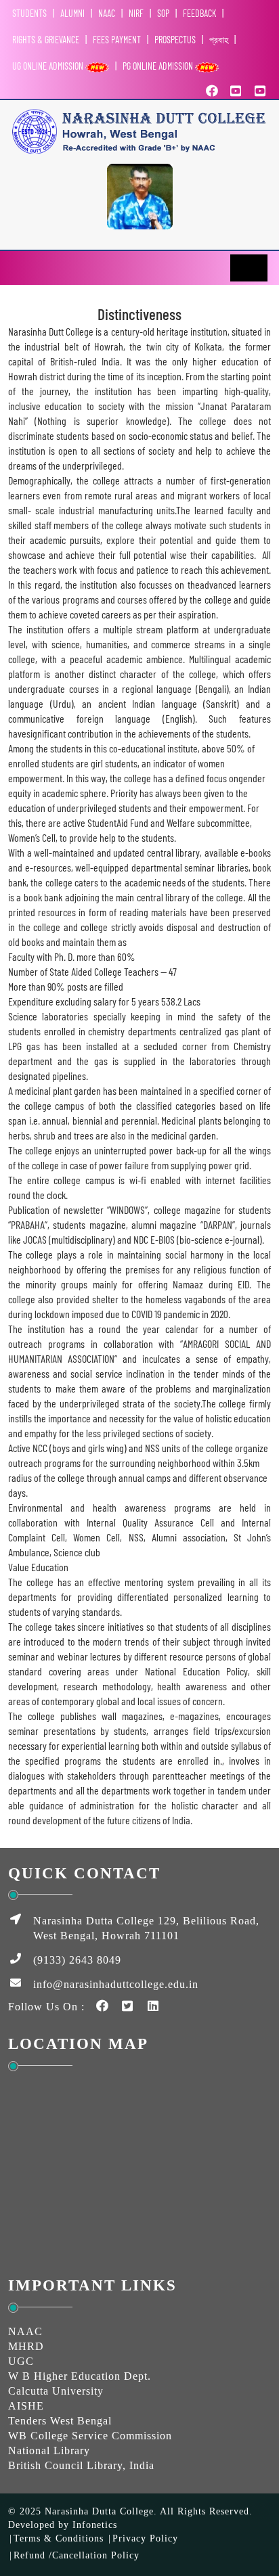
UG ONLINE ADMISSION (49, 66)
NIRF (136, 13)
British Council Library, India (81, 2465)
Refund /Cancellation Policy (77, 2555)
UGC (21, 2361)
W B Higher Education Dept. (80, 2376)
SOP (163, 13)
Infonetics (95, 2525)
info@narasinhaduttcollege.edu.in (116, 1984)
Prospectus (175, 40)
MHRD (26, 2346)
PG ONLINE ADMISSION (159, 66)
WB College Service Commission (90, 2436)
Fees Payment (117, 40)
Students (29, 13)
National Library (49, 2450)
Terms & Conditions (59, 2538)
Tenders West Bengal (60, 2421)
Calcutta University (56, 2391)
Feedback (199, 13)
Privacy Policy (145, 2538)
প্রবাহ (219, 40)
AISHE (26, 2406)
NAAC (107, 13)
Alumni (72, 13)
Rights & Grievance (46, 40)
